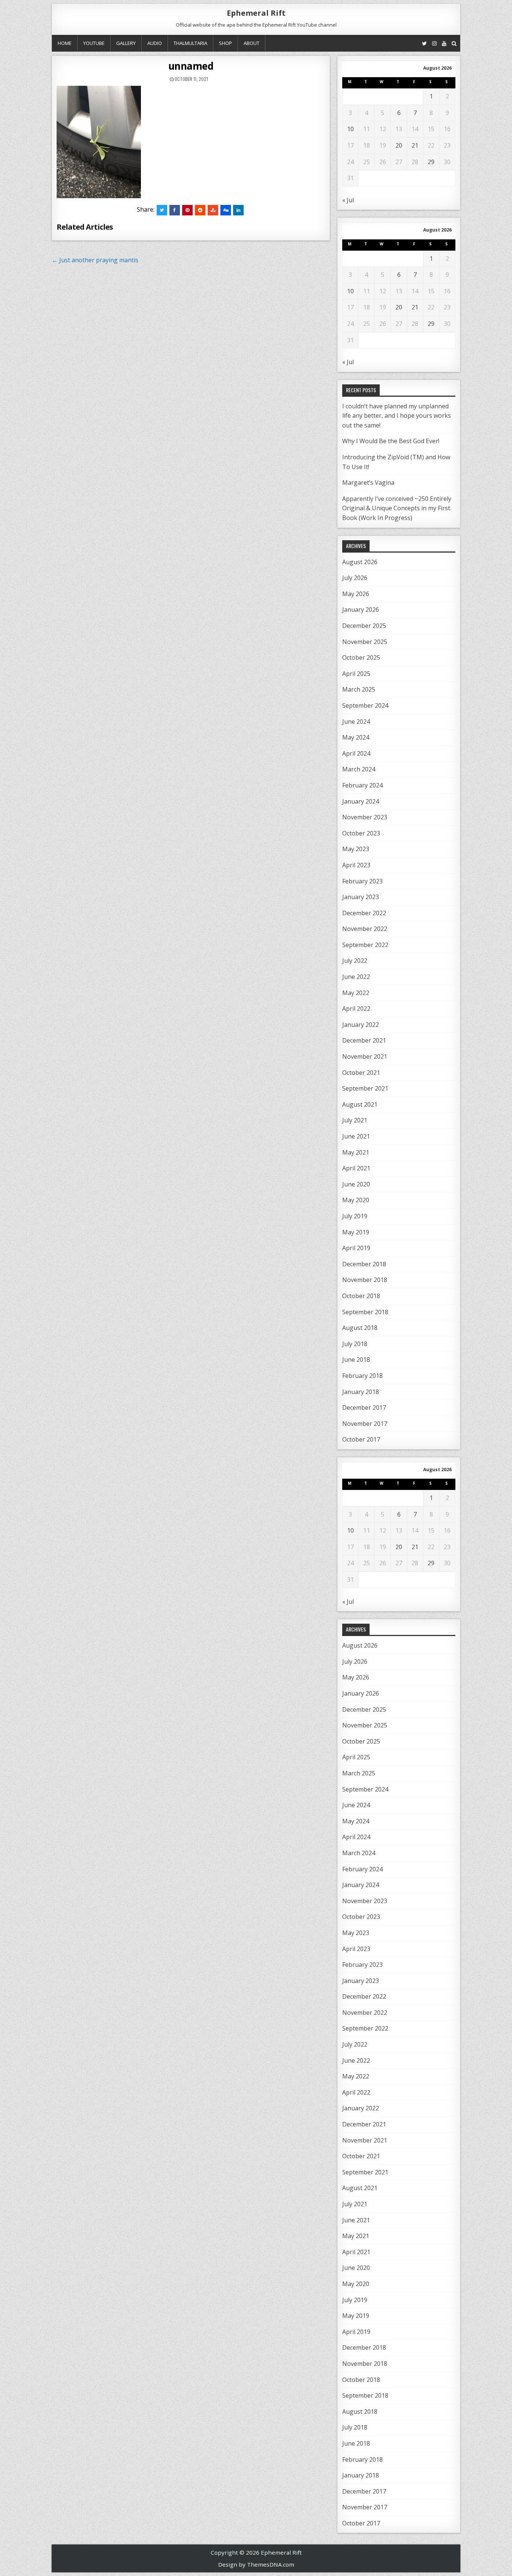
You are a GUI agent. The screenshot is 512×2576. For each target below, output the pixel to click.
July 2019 (355, 1216)
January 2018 (361, 1392)
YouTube (94, 43)
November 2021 (365, 1056)
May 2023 (356, 849)
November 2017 (365, 1424)
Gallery (126, 43)
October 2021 (361, 1073)
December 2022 (364, 913)
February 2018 (362, 1376)
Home (65, 43)
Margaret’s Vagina (368, 483)
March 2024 (359, 769)
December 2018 (364, 1264)
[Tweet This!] (162, 210)
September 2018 (365, 1312)
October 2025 (361, 657)
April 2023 (356, 865)
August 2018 (360, 1328)
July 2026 (355, 578)
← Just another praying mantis (95, 260)
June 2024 (356, 722)
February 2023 (362, 881)
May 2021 (356, 1152)
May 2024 (356, 737)
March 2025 (359, 689)
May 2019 (356, 1232)
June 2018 (356, 1360)
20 (399, 145)
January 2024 (361, 801)
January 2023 (361, 897)
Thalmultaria (190, 43)
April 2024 (356, 753)
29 (431, 162)
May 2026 (356, 594)
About (252, 43)
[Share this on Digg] (226, 210)
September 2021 (365, 1088)
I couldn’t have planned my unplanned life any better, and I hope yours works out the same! (397, 416)
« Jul (348, 200)
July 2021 (355, 1120)
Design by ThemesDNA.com (256, 2564)
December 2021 (364, 1040)
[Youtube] (444, 43)
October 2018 (361, 1296)
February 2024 (362, 785)
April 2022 (356, 1009)
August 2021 (360, 1104)
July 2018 (355, 1344)
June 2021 (356, 1136)
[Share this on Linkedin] (238, 210)
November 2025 (365, 642)
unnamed (191, 66)
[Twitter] (424, 43)
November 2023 (365, 817)
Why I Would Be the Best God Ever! (391, 441)
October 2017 (361, 1439)
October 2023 (361, 833)
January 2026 (361, 610)
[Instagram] (434, 43)
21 (415, 145)
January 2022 (361, 1025)
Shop (225, 43)
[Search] (454, 43)
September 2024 (365, 705)
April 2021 (356, 1168)
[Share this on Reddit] (200, 210)
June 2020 (356, 1184)
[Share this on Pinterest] (187, 210)
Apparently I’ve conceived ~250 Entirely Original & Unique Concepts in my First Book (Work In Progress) (397, 508)
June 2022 (356, 977)
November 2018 (365, 1280)
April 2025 (356, 674)
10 (350, 129)
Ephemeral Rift (256, 13)
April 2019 (356, 1248)
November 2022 (365, 929)
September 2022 (365, 945)
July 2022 (355, 961)
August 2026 (360, 562)
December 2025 (364, 626)
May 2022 (356, 993)
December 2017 (364, 1408)
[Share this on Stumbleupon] (213, 210)
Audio (155, 43)
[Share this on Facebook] (175, 210)
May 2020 (356, 1200)
